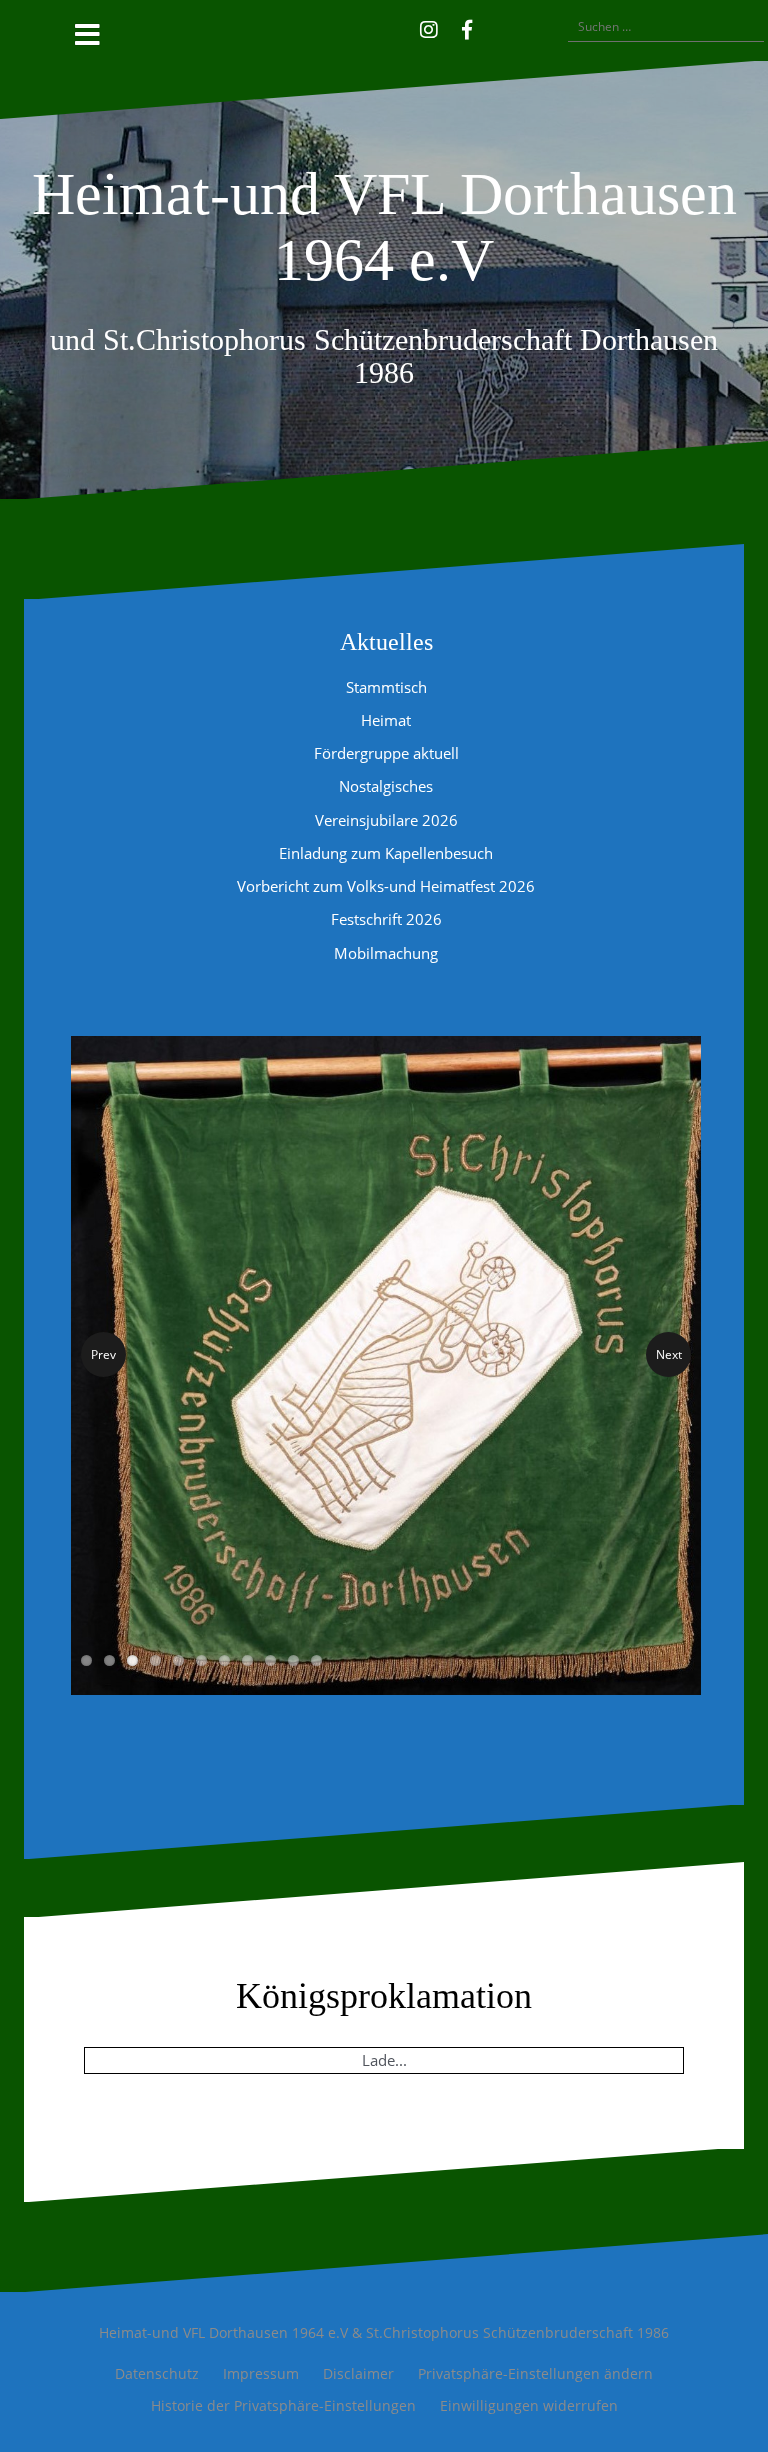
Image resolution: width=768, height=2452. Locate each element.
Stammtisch (386, 687)
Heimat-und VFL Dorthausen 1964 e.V (384, 227)
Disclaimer (358, 2385)
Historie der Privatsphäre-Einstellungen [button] (283, 2416)
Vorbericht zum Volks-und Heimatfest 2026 (386, 886)
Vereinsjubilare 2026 (386, 820)
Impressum (261, 2385)
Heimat (386, 720)
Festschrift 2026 (386, 919)
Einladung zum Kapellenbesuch (386, 853)
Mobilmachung (386, 953)
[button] (496, 27)
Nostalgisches (386, 786)
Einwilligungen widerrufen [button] (529, 2416)
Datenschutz (157, 2385)
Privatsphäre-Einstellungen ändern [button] (535, 2385)
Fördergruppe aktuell (386, 753)
